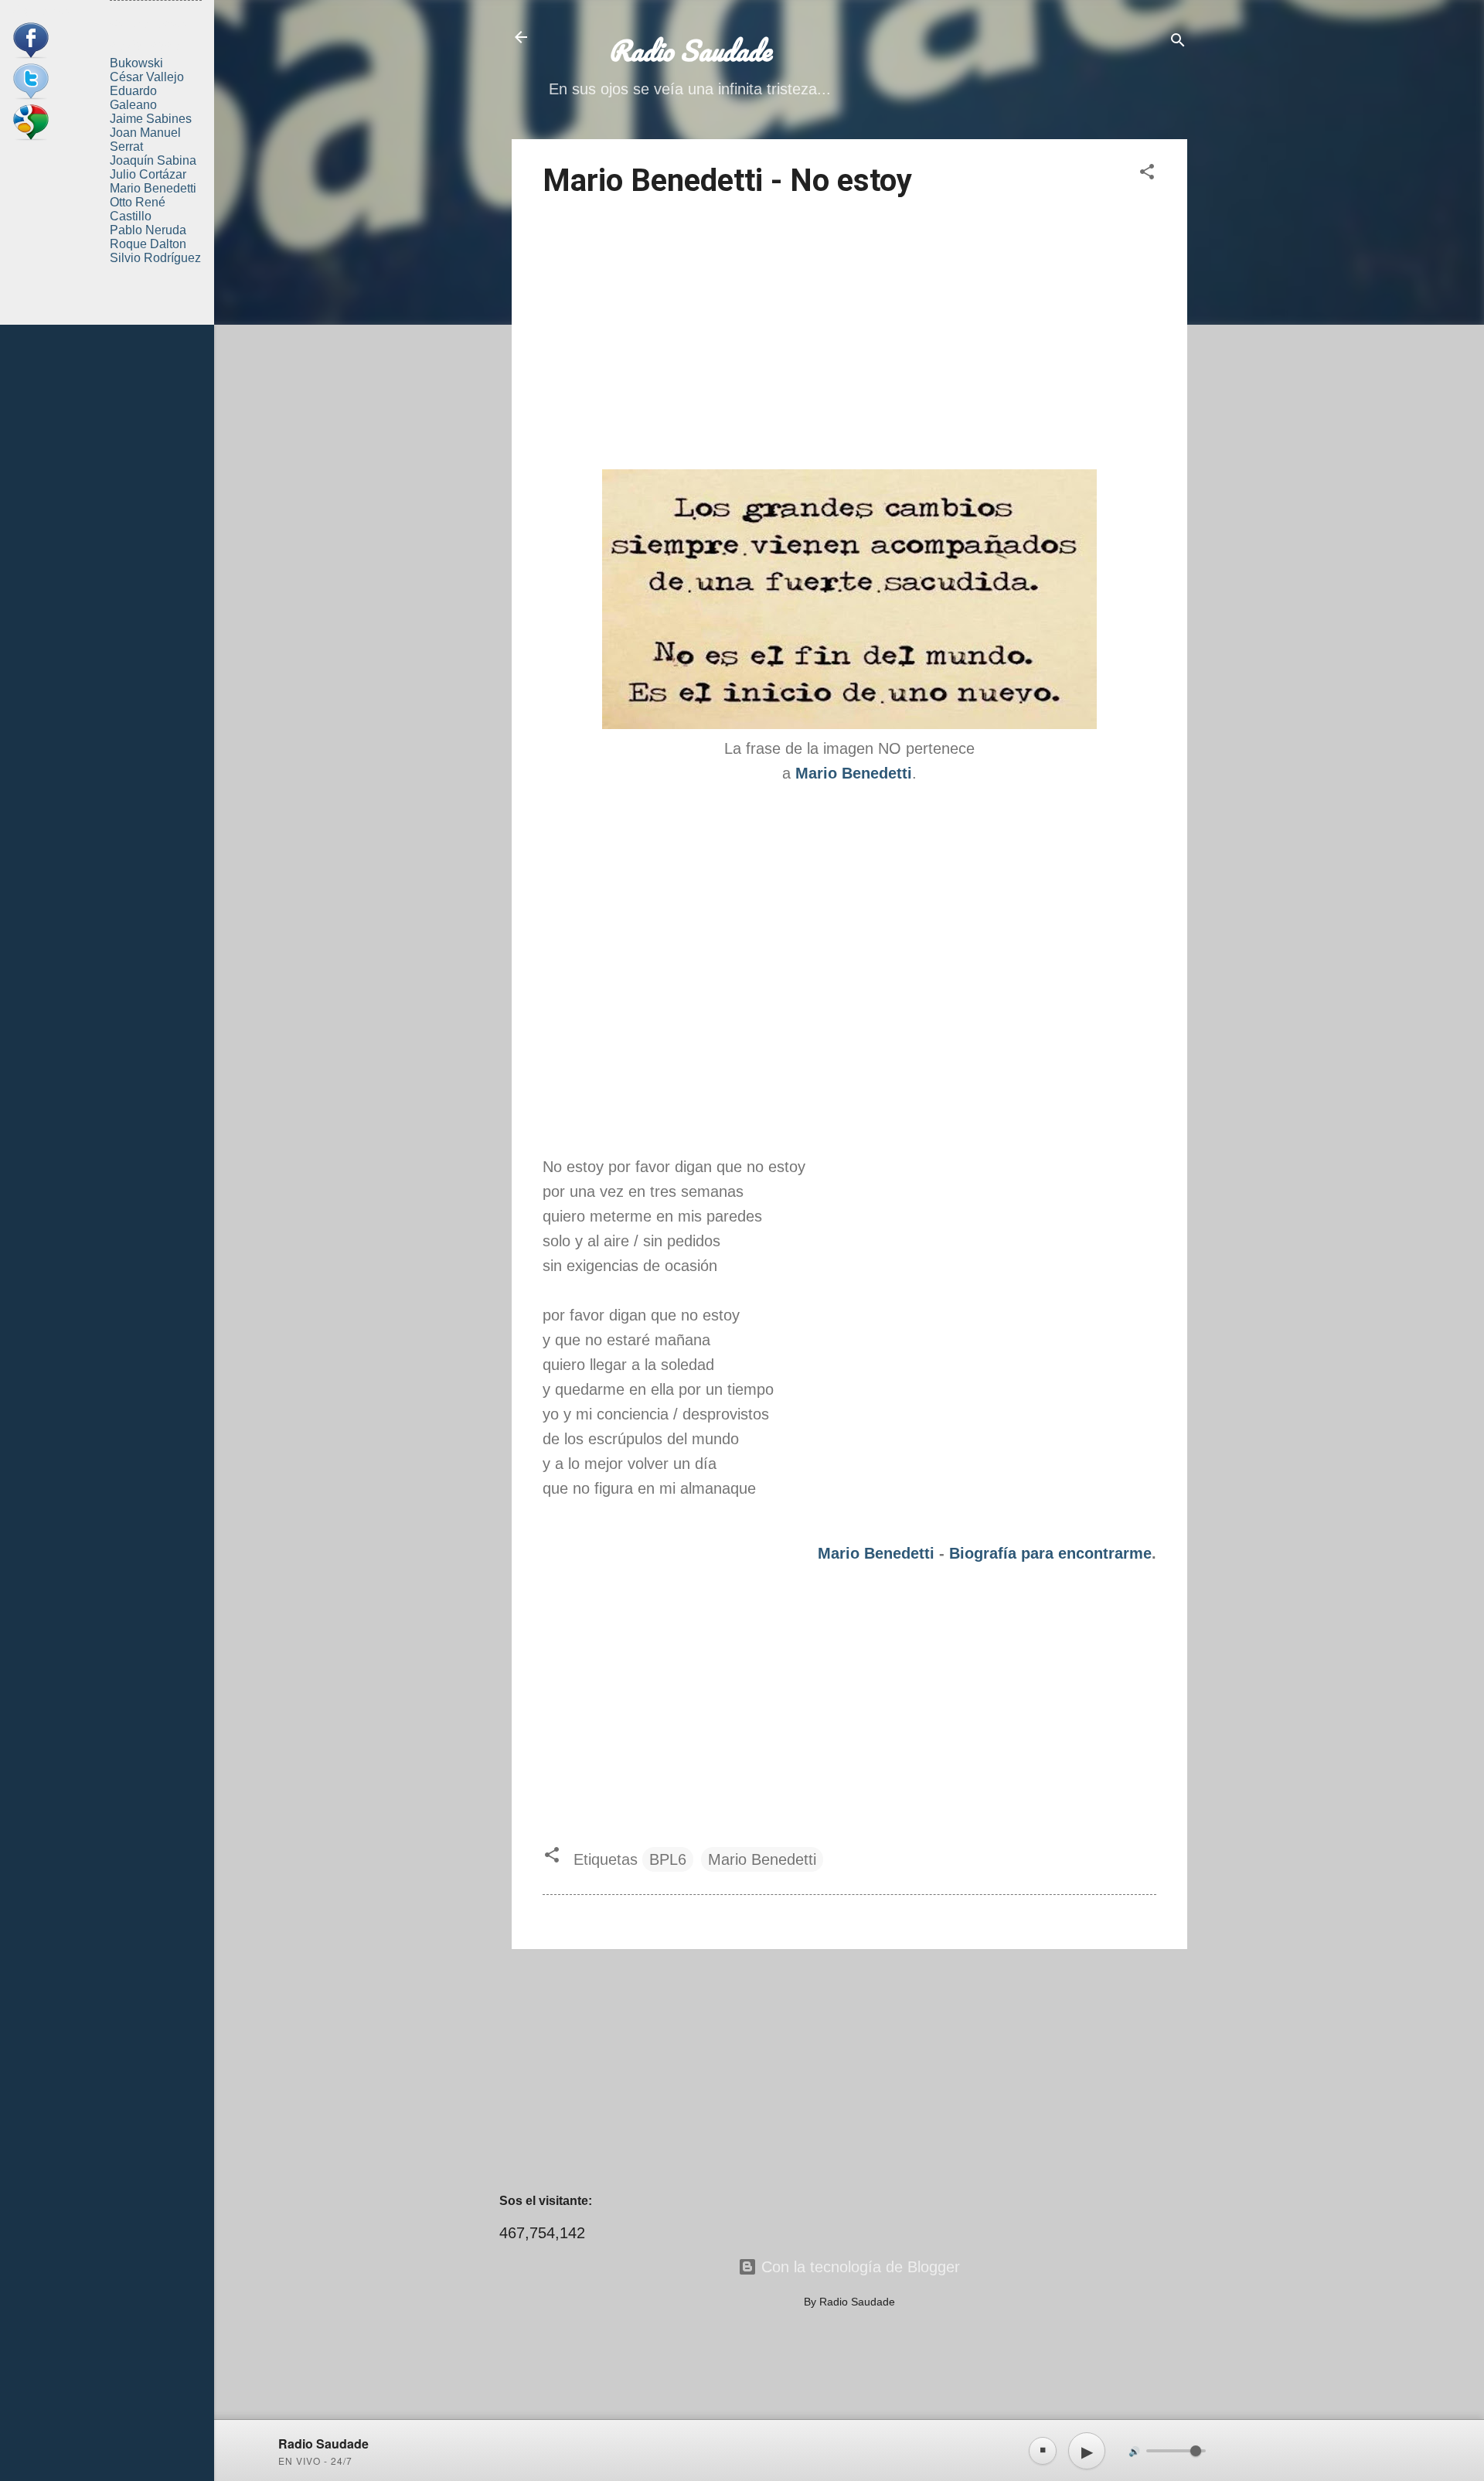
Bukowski (136, 63)
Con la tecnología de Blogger (858, 2267)
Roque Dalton (148, 244)
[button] (1147, 174)
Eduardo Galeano (133, 98)
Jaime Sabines (151, 119)
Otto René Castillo (138, 209)
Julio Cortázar (148, 174)
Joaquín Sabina (153, 160)
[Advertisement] (849, 336)
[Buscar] (1178, 42)
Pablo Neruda (148, 230)
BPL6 (668, 1859)
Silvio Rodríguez (155, 258)
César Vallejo (147, 77)
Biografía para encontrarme (1050, 1553)
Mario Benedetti (876, 1553)
